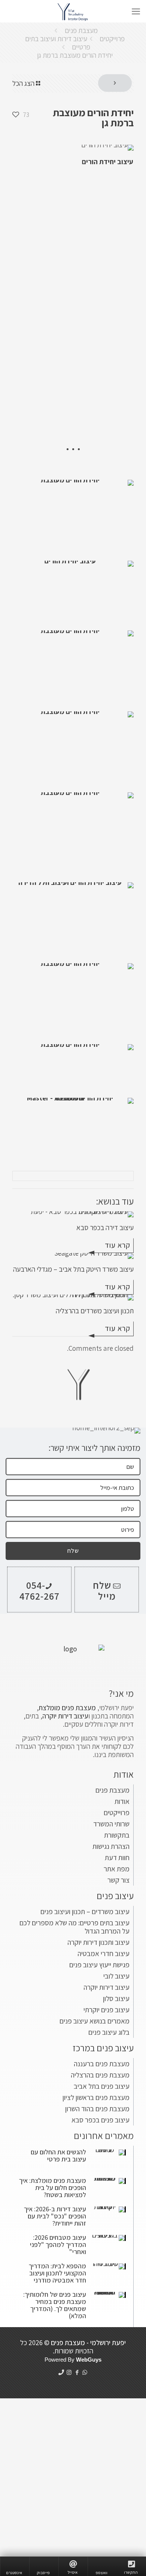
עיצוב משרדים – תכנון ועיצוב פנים (85, 1911)
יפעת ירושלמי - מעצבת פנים (88, 2342)
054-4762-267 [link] (39, 1590)
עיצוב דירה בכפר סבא (105, 1227)
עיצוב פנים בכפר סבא (101, 2120)
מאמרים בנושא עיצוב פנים (95, 2021)
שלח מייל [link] (104, 1590)
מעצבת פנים (81, 30)
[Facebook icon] (77, 2372)
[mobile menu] (136, 11)
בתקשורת (117, 1835)
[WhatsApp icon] (85, 2372)
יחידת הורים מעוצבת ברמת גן (75, 55)
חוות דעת (117, 1858)
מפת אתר (117, 1869)
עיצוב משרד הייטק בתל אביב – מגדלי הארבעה (73, 1269)
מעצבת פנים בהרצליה (100, 2075)
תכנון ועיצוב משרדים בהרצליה (95, 1311)
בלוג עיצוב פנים (109, 2032)
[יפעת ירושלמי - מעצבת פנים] (73, 11)
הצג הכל (23, 83)
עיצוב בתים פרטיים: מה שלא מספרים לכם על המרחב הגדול (74, 1927)
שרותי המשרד (111, 1824)
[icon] (61, 2372)
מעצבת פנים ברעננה (102, 2064)
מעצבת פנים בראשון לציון (96, 2097)
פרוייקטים (112, 39)
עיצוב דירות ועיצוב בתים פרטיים (58, 43)
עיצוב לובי (116, 1976)
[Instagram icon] (69, 2372)
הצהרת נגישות (111, 1846)
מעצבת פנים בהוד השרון (97, 2109)
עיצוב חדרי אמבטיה (104, 1953)
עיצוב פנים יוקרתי (107, 2010)
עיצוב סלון (116, 1998)
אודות (122, 1801)
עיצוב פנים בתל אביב (102, 2086)
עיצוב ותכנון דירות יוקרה (98, 1942)
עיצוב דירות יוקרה (107, 1987)
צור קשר (118, 1880)
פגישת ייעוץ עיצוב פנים (99, 1965)
